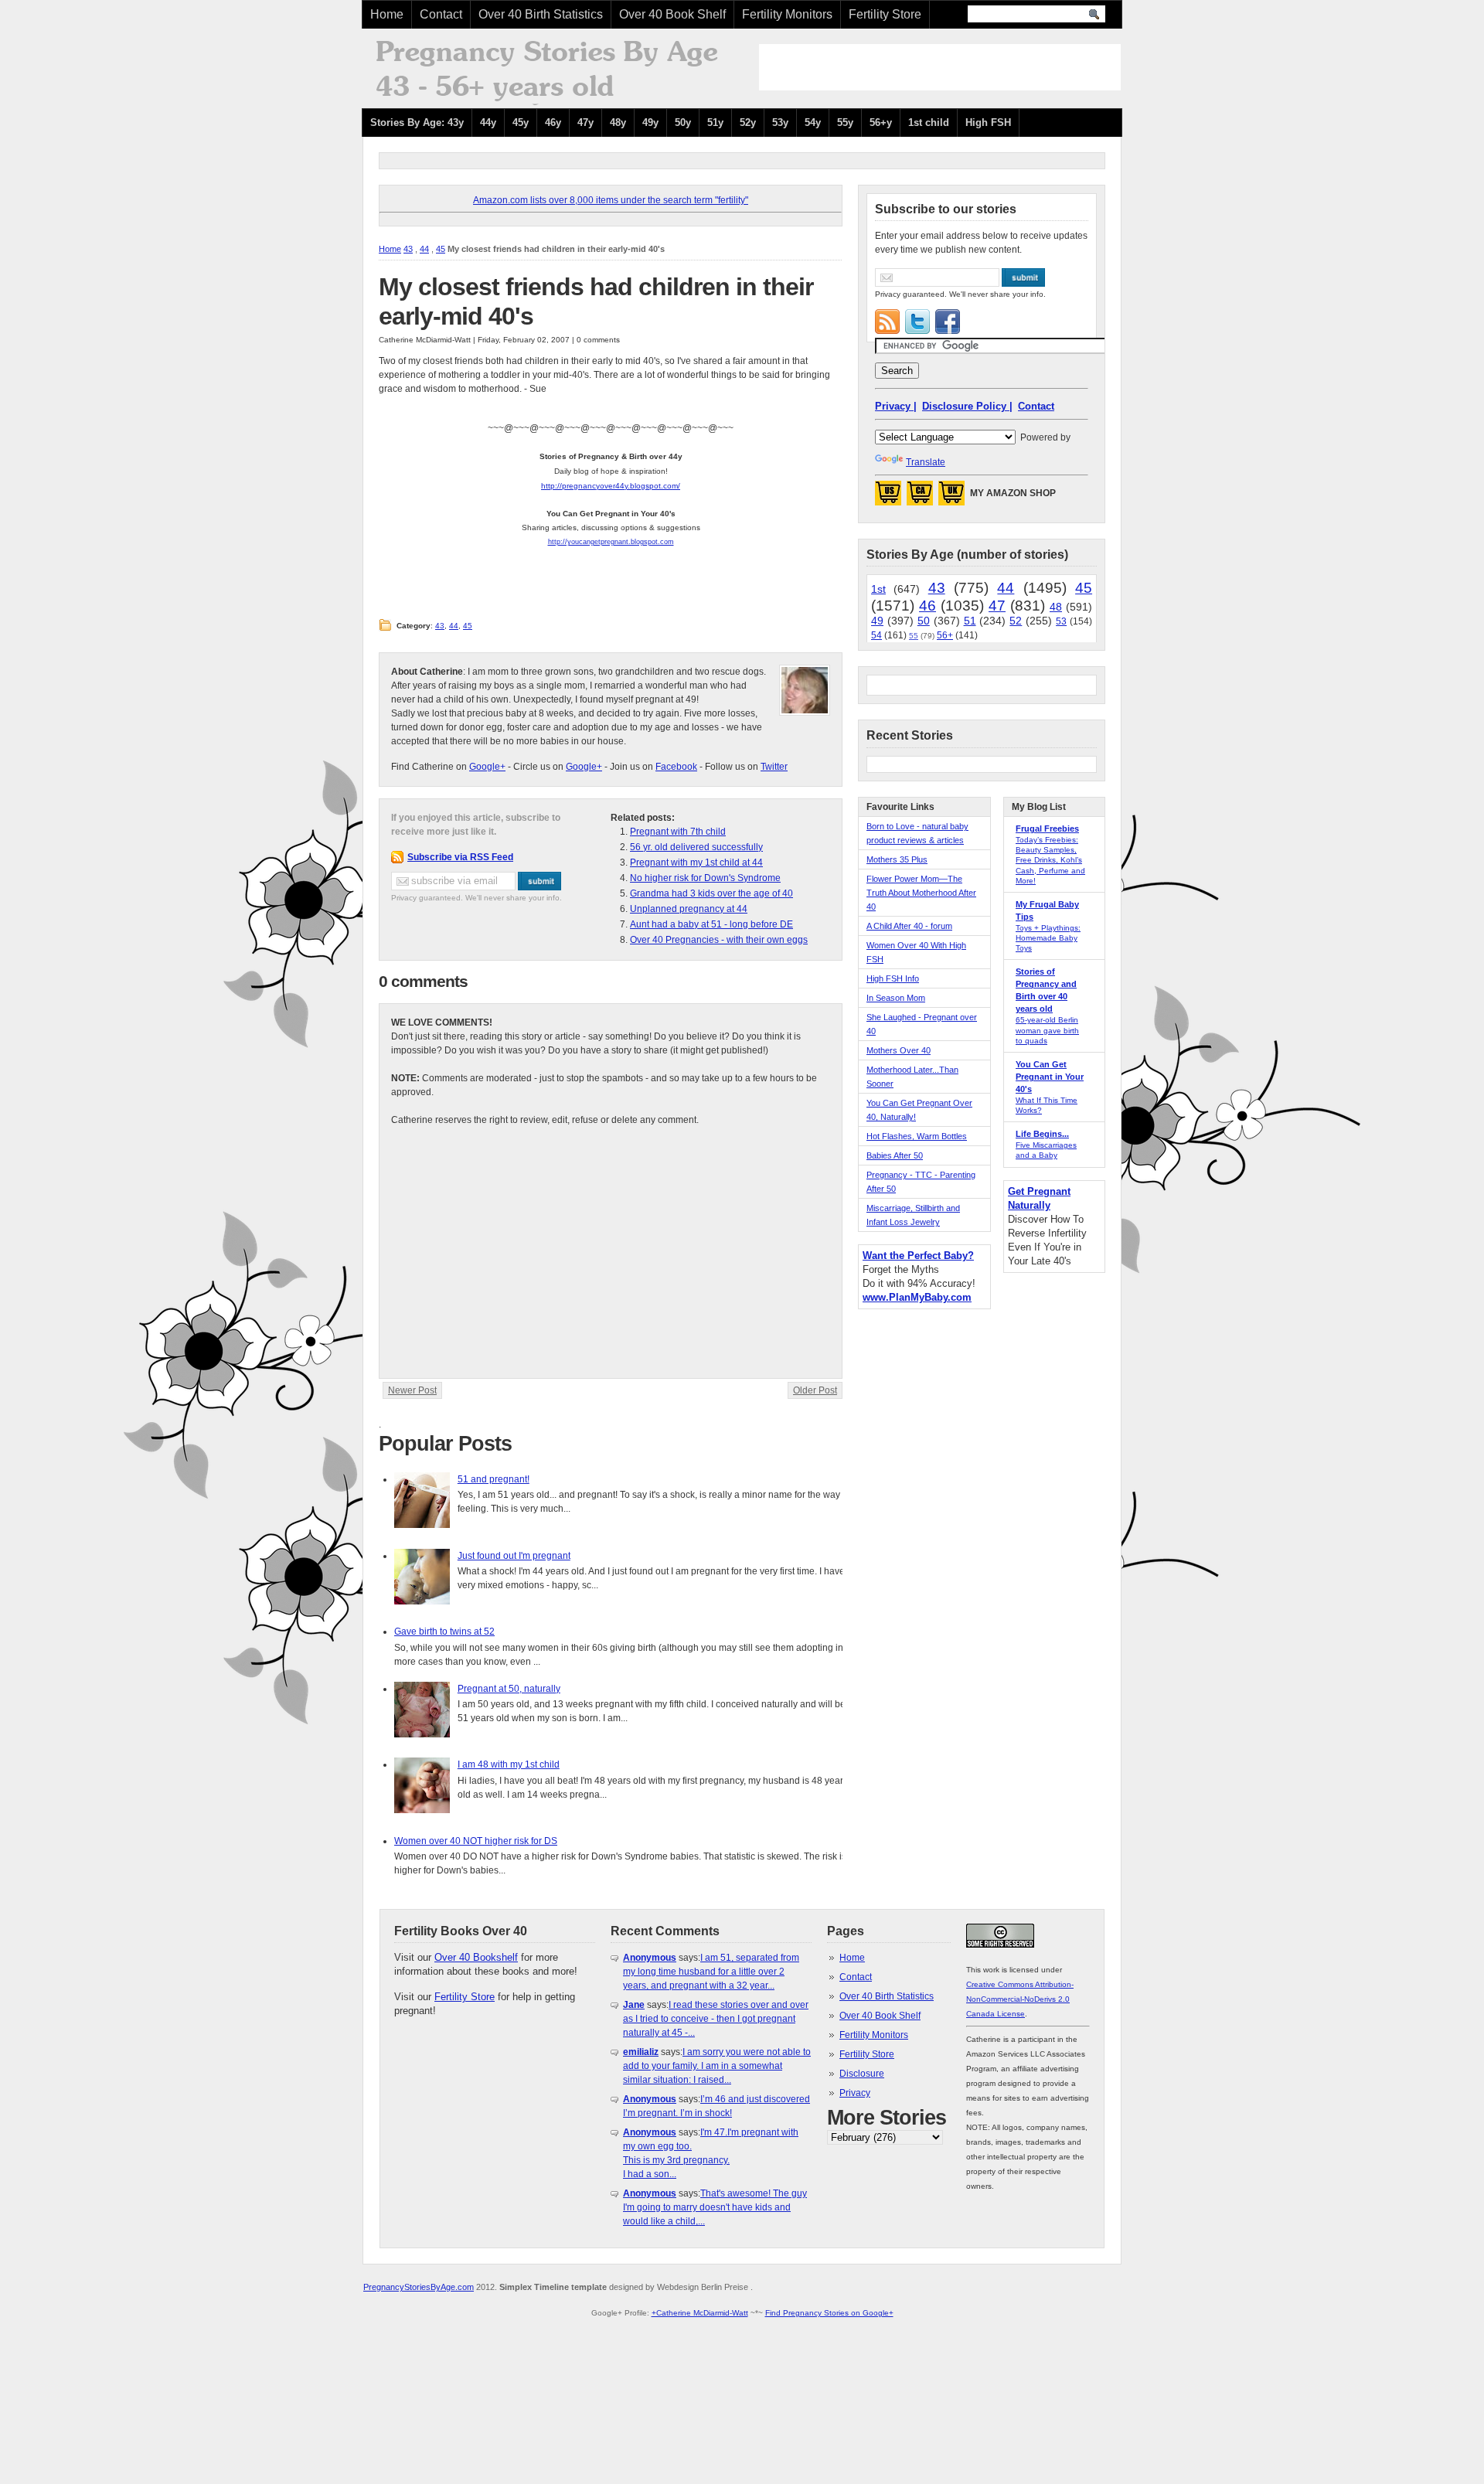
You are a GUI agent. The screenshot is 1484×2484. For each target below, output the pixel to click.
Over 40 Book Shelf (672, 14)
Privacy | (896, 406)
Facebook (676, 767)
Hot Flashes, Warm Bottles (917, 1136)
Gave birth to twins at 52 (444, 1632)
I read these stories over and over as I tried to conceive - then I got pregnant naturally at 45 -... (716, 2019)
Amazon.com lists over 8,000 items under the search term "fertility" (611, 200)
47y (585, 122)
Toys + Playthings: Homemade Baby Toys (1048, 938)
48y (618, 122)
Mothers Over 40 (899, 1050)
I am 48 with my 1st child (509, 1764)
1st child (929, 122)
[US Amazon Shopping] (888, 498)
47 (997, 606)
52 (1016, 621)
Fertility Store (885, 14)
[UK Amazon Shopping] (951, 498)
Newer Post (412, 1390)
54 (876, 635)
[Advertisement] (940, 67)
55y (845, 122)
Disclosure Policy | (967, 406)
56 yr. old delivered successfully (696, 847)
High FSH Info (893, 978)
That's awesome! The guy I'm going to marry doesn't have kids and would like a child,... (715, 2207)
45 (441, 249)
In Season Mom (896, 998)
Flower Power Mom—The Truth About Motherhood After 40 (921, 893)
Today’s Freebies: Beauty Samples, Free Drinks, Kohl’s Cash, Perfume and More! (1050, 860)
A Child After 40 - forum (909, 926)
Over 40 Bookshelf (476, 1957)
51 (970, 621)
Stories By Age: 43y (417, 122)
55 (914, 636)
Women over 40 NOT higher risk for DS (476, 1841)
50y (683, 122)
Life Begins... (1042, 1134)
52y (748, 122)
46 (927, 606)
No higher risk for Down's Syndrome (705, 878)
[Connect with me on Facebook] (948, 322)
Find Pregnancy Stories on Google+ (829, 2313)
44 (424, 249)
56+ (945, 635)
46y (553, 122)
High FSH (988, 122)
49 (877, 621)
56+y (881, 122)
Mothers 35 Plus (897, 859)
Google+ (487, 767)
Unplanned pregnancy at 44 (689, 909)
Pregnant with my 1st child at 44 (696, 863)
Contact (441, 14)
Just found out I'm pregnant (514, 1556)
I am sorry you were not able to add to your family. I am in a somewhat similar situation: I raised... (717, 2066)
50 (924, 621)
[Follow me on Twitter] (917, 322)
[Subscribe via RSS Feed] (887, 322)
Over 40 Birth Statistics (541, 14)
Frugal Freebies (1047, 829)
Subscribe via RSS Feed (460, 857)
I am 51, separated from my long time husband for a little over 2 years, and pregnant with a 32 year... (711, 1972)
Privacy (855, 2093)
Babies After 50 (895, 1155)
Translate (926, 462)
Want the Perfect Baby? (918, 1256)
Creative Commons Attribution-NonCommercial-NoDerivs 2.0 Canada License (1020, 1999)
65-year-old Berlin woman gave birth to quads (1047, 1030)
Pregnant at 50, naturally (509, 1689)
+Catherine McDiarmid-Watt (700, 2313)
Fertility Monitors (787, 14)
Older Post (815, 1390)
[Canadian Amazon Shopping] (920, 498)
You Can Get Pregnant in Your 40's (1050, 1077)
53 (1061, 621)
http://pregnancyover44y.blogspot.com (609, 486)
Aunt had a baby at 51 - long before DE (711, 924)
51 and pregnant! (494, 1479)
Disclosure (862, 2074)
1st (878, 589)
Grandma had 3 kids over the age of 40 (711, 893)
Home (387, 14)
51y (715, 122)
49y (650, 122)
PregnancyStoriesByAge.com (419, 2287)
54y (813, 122)
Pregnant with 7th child (678, 832)
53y (780, 122)
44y (488, 122)
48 (1056, 607)
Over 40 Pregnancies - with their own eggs (719, 940)
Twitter (774, 767)
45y (521, 122)
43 (408, 249)
